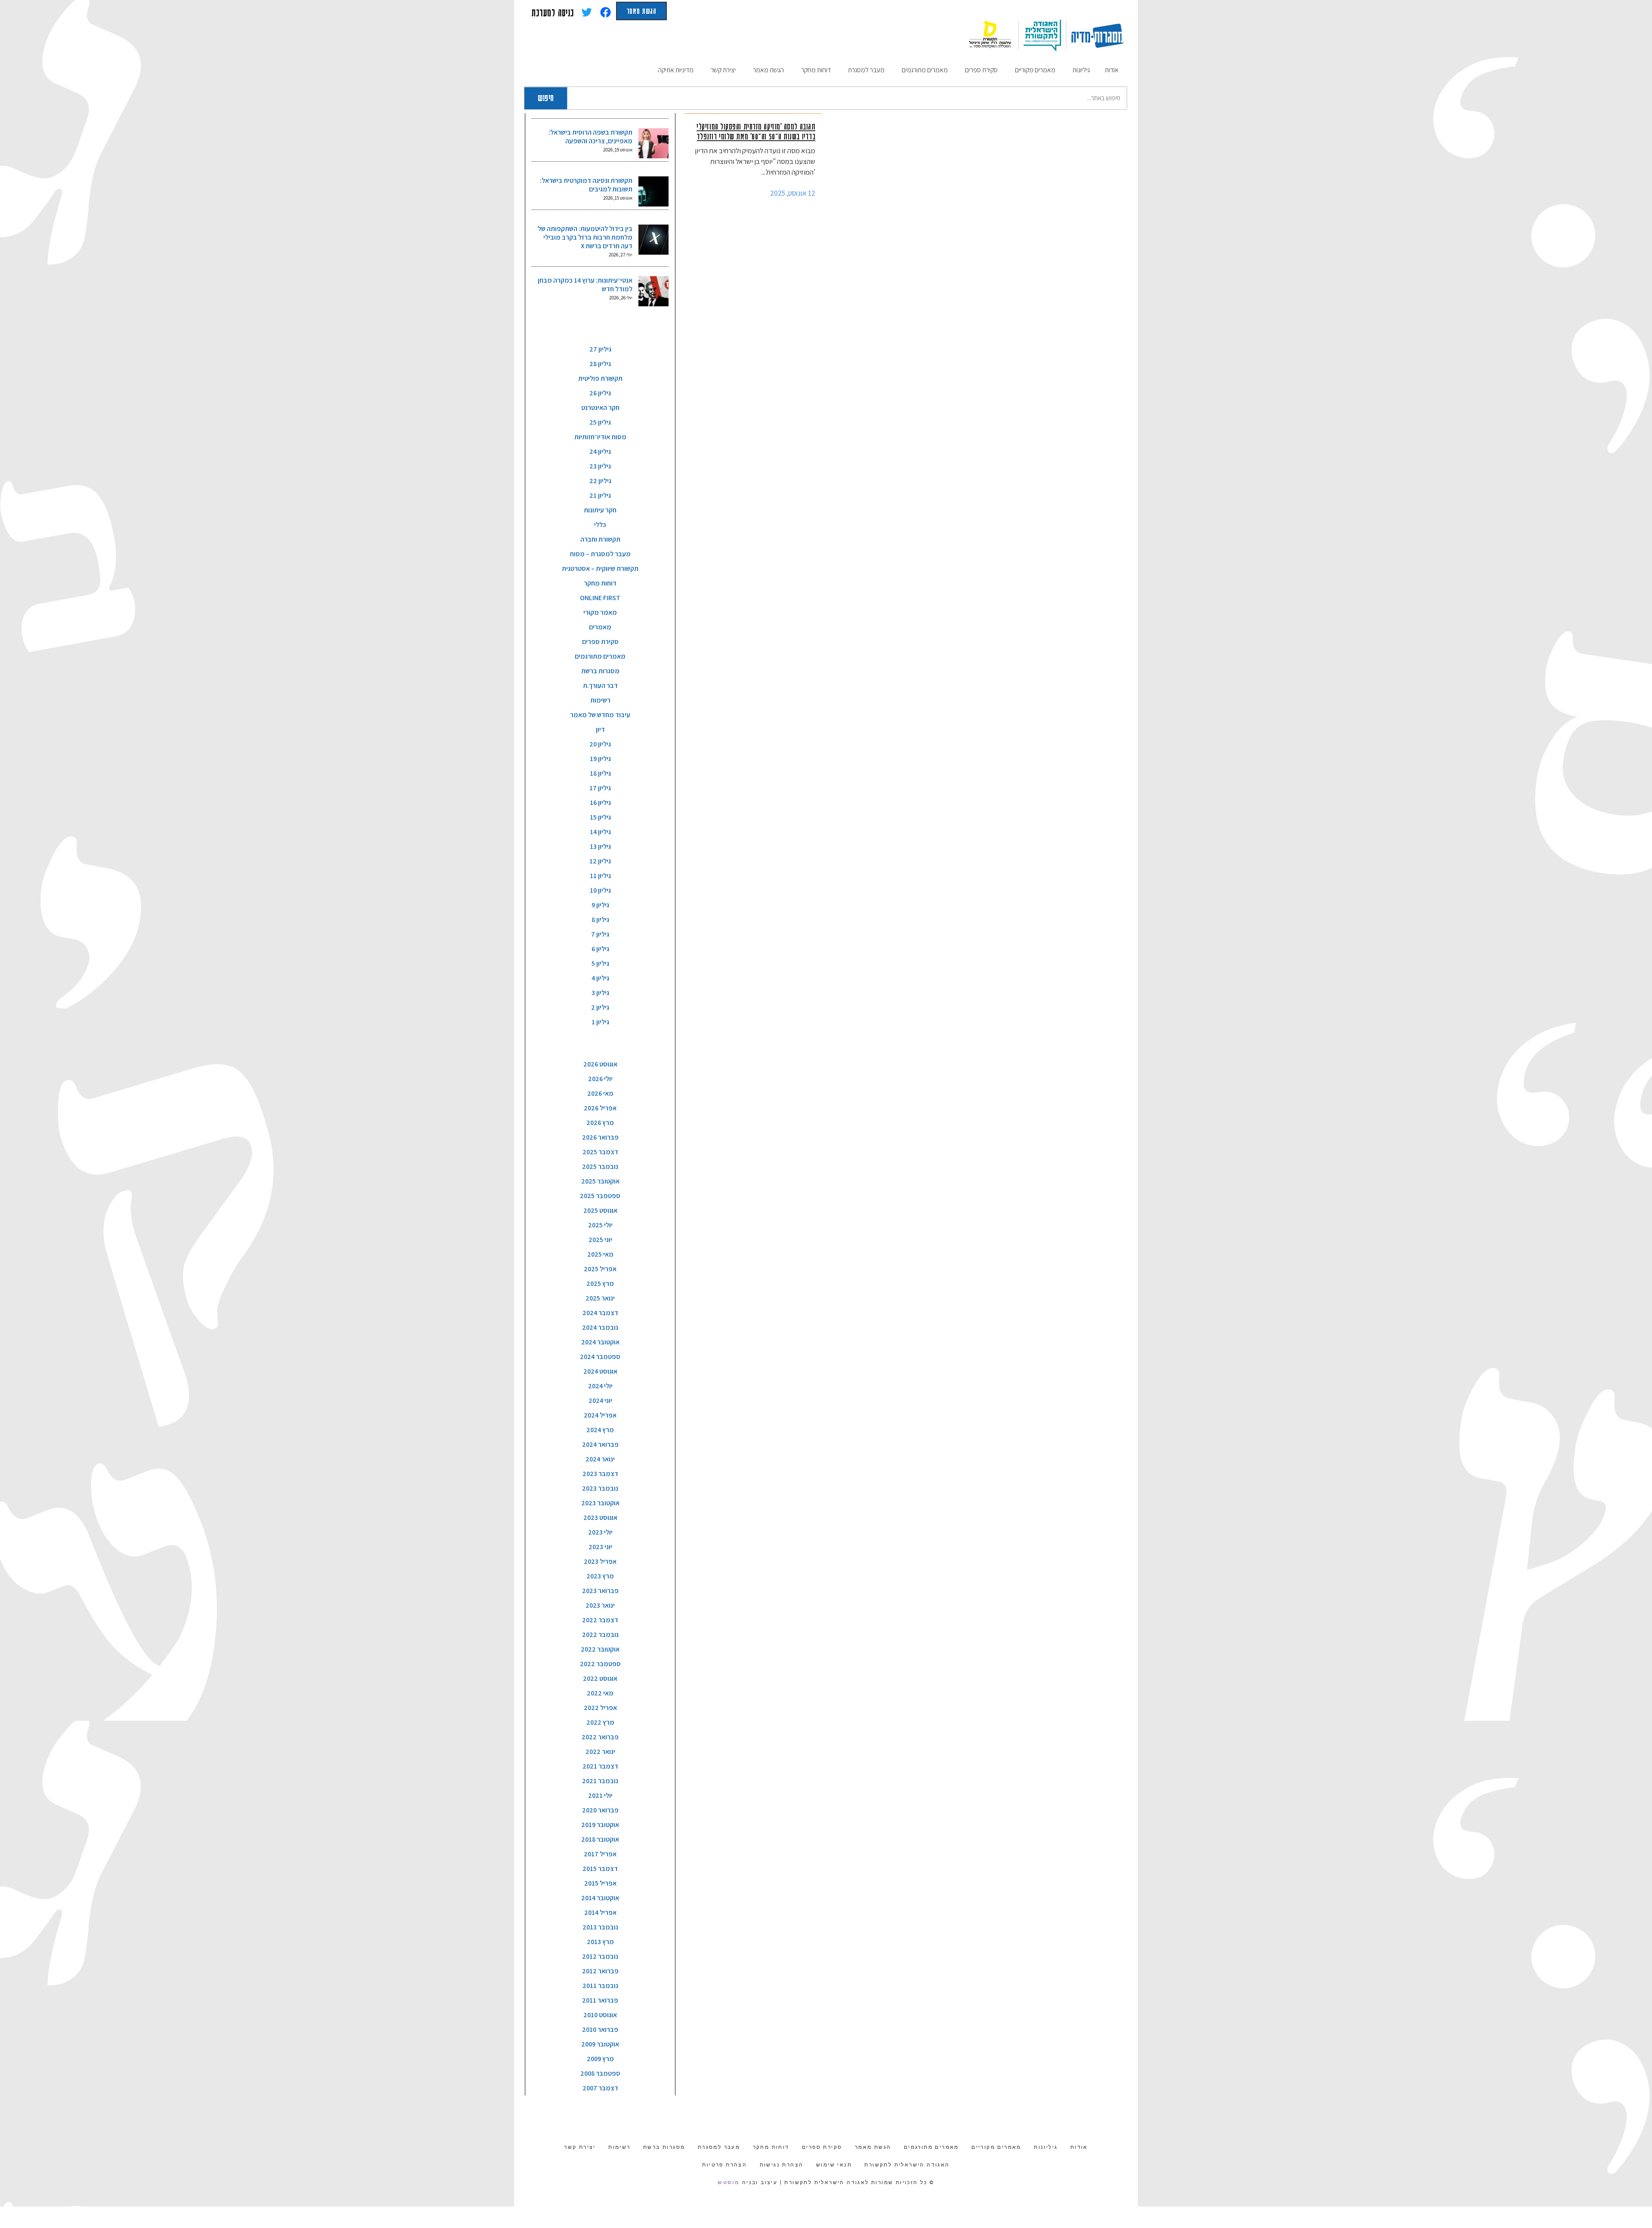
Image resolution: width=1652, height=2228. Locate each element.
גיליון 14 (600, 832)
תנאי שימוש (834, 2165)
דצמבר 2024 (600, 1313)
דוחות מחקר (600, 583)
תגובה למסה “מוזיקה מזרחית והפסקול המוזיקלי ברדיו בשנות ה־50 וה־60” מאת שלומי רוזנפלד (756, 131)
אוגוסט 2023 (600, 1518)
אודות (1079, 2147)
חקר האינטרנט (600, 408)
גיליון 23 (600, 466)
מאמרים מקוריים (996, 2147)
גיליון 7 (600, 934)
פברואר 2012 (600, 1971)
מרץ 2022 (600, 1722)
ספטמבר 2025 (600, 1196)
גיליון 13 (600, 846)
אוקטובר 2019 (600, 1825)
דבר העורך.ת (600, 686)
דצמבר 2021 (600, 1766)
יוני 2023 (600, 1547)
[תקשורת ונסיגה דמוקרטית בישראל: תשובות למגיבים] (653, 191)
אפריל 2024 (600, 1415)
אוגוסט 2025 (600, 1210)
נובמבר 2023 (600, 1488)
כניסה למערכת (553, 12)
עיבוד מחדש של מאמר (600, 715)
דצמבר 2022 (600, 1620)
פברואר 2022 (600, 1737)
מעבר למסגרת (719, 2147)
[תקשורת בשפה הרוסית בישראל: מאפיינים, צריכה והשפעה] (653, 143)
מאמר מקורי (600, 612)
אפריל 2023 (600, 1561)
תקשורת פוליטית (600, 378)
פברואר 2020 (600, 1810)
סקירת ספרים (600, 642)
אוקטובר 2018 (600, 1839)
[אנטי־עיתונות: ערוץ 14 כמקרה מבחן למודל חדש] (653, 291)
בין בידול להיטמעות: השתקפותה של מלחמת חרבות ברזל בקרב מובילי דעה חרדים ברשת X (585, 237)
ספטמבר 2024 (600, 1357)
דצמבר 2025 (600, 1152)
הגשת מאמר (641, 11)
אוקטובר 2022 (600, 1649)
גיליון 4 (600, 978)
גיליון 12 (600, 861)
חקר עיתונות (600, 510)
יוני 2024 (600, 1401)
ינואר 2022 (600, 1752)
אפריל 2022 (600, 1708)
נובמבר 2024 (600, 1327)
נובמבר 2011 (600, 1986)
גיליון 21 (600, 495)
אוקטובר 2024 (600, 1342)
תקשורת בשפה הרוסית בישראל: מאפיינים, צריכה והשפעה (590, 137)
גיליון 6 (600, 949)
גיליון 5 (600, 963)
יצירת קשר (580, 2147)
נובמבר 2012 (600, 1956)
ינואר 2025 (600, 1298)
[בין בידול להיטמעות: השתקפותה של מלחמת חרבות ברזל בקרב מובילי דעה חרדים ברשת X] (653, 240)
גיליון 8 (600, 920)
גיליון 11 (600, 876)
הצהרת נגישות (782, 2165)
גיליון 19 (600, 759)
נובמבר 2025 (600, 1166)
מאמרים (600, 627)
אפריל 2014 (600, 1912)
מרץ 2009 (600, 2059)
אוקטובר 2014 (600, 1898)
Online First (600, 598)
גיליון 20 (600, 744)
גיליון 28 (600, 364)
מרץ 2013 (600, 1942)
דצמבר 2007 (600, 2088)
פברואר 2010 (600, 2029)
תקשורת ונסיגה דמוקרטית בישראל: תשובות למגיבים (586, 185)
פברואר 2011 (600, 2000)
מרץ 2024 (600, 1430)
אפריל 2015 (600, 1883)
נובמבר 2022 (600, 1635)
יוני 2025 (600, 1240)
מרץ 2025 (600, 1283)
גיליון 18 (600, 773)
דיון (600, 729)
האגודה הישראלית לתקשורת (907, 2165)
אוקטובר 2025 (600, 1181)
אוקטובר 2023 (600, 1503)
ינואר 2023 (600, 1605)
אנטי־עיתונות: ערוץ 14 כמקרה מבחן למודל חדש (585, 285)
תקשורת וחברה (600, 539)
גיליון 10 (600, 890)
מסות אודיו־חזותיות (600, 437)
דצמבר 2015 (600, 1869)
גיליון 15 (600, 817)
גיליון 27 (600, 349)
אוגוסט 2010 (600, 2015)
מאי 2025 (600, 1254)
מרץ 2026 (600, 1123)
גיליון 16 (600, 803)
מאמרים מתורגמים (600, 656)
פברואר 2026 (600, 1137)
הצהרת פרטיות (724, 2165)
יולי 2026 (600, 1079)
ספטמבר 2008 (600, 2073)
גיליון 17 (600, 788)
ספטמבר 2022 (600, 1664)
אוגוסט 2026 (600, 1064)
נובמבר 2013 (600, 1927)
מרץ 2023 (600, 1576)
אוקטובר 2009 (600, 2044)
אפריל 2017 (600, 1854)
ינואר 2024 (600, 1459)
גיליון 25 (600, 422)
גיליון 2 (600, 1007)
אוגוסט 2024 (600, 1371)
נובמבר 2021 (600, 1781)
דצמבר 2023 (600, 1474)
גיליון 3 (600, 993)
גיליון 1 (600, 1022)
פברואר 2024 (600, 1444)
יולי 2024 (600, 1386)
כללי (600, 525)
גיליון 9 (600, 905)
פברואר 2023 (600, 1591)
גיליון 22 (600, 481)
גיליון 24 (600, 451)
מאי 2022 (600, 1693)
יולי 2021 (600, 1795)
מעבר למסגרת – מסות (600, 554)
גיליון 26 (600, 393)
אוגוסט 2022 (600, 1678)
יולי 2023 (600, 1532)
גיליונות (1046, 2147)
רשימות (600, 700)
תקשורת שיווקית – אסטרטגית (600, 569)
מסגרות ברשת (600, 671)
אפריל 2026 (600, 1108)
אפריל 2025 (600, 1269)
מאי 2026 (600, 1093)
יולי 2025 (600, 1225)
